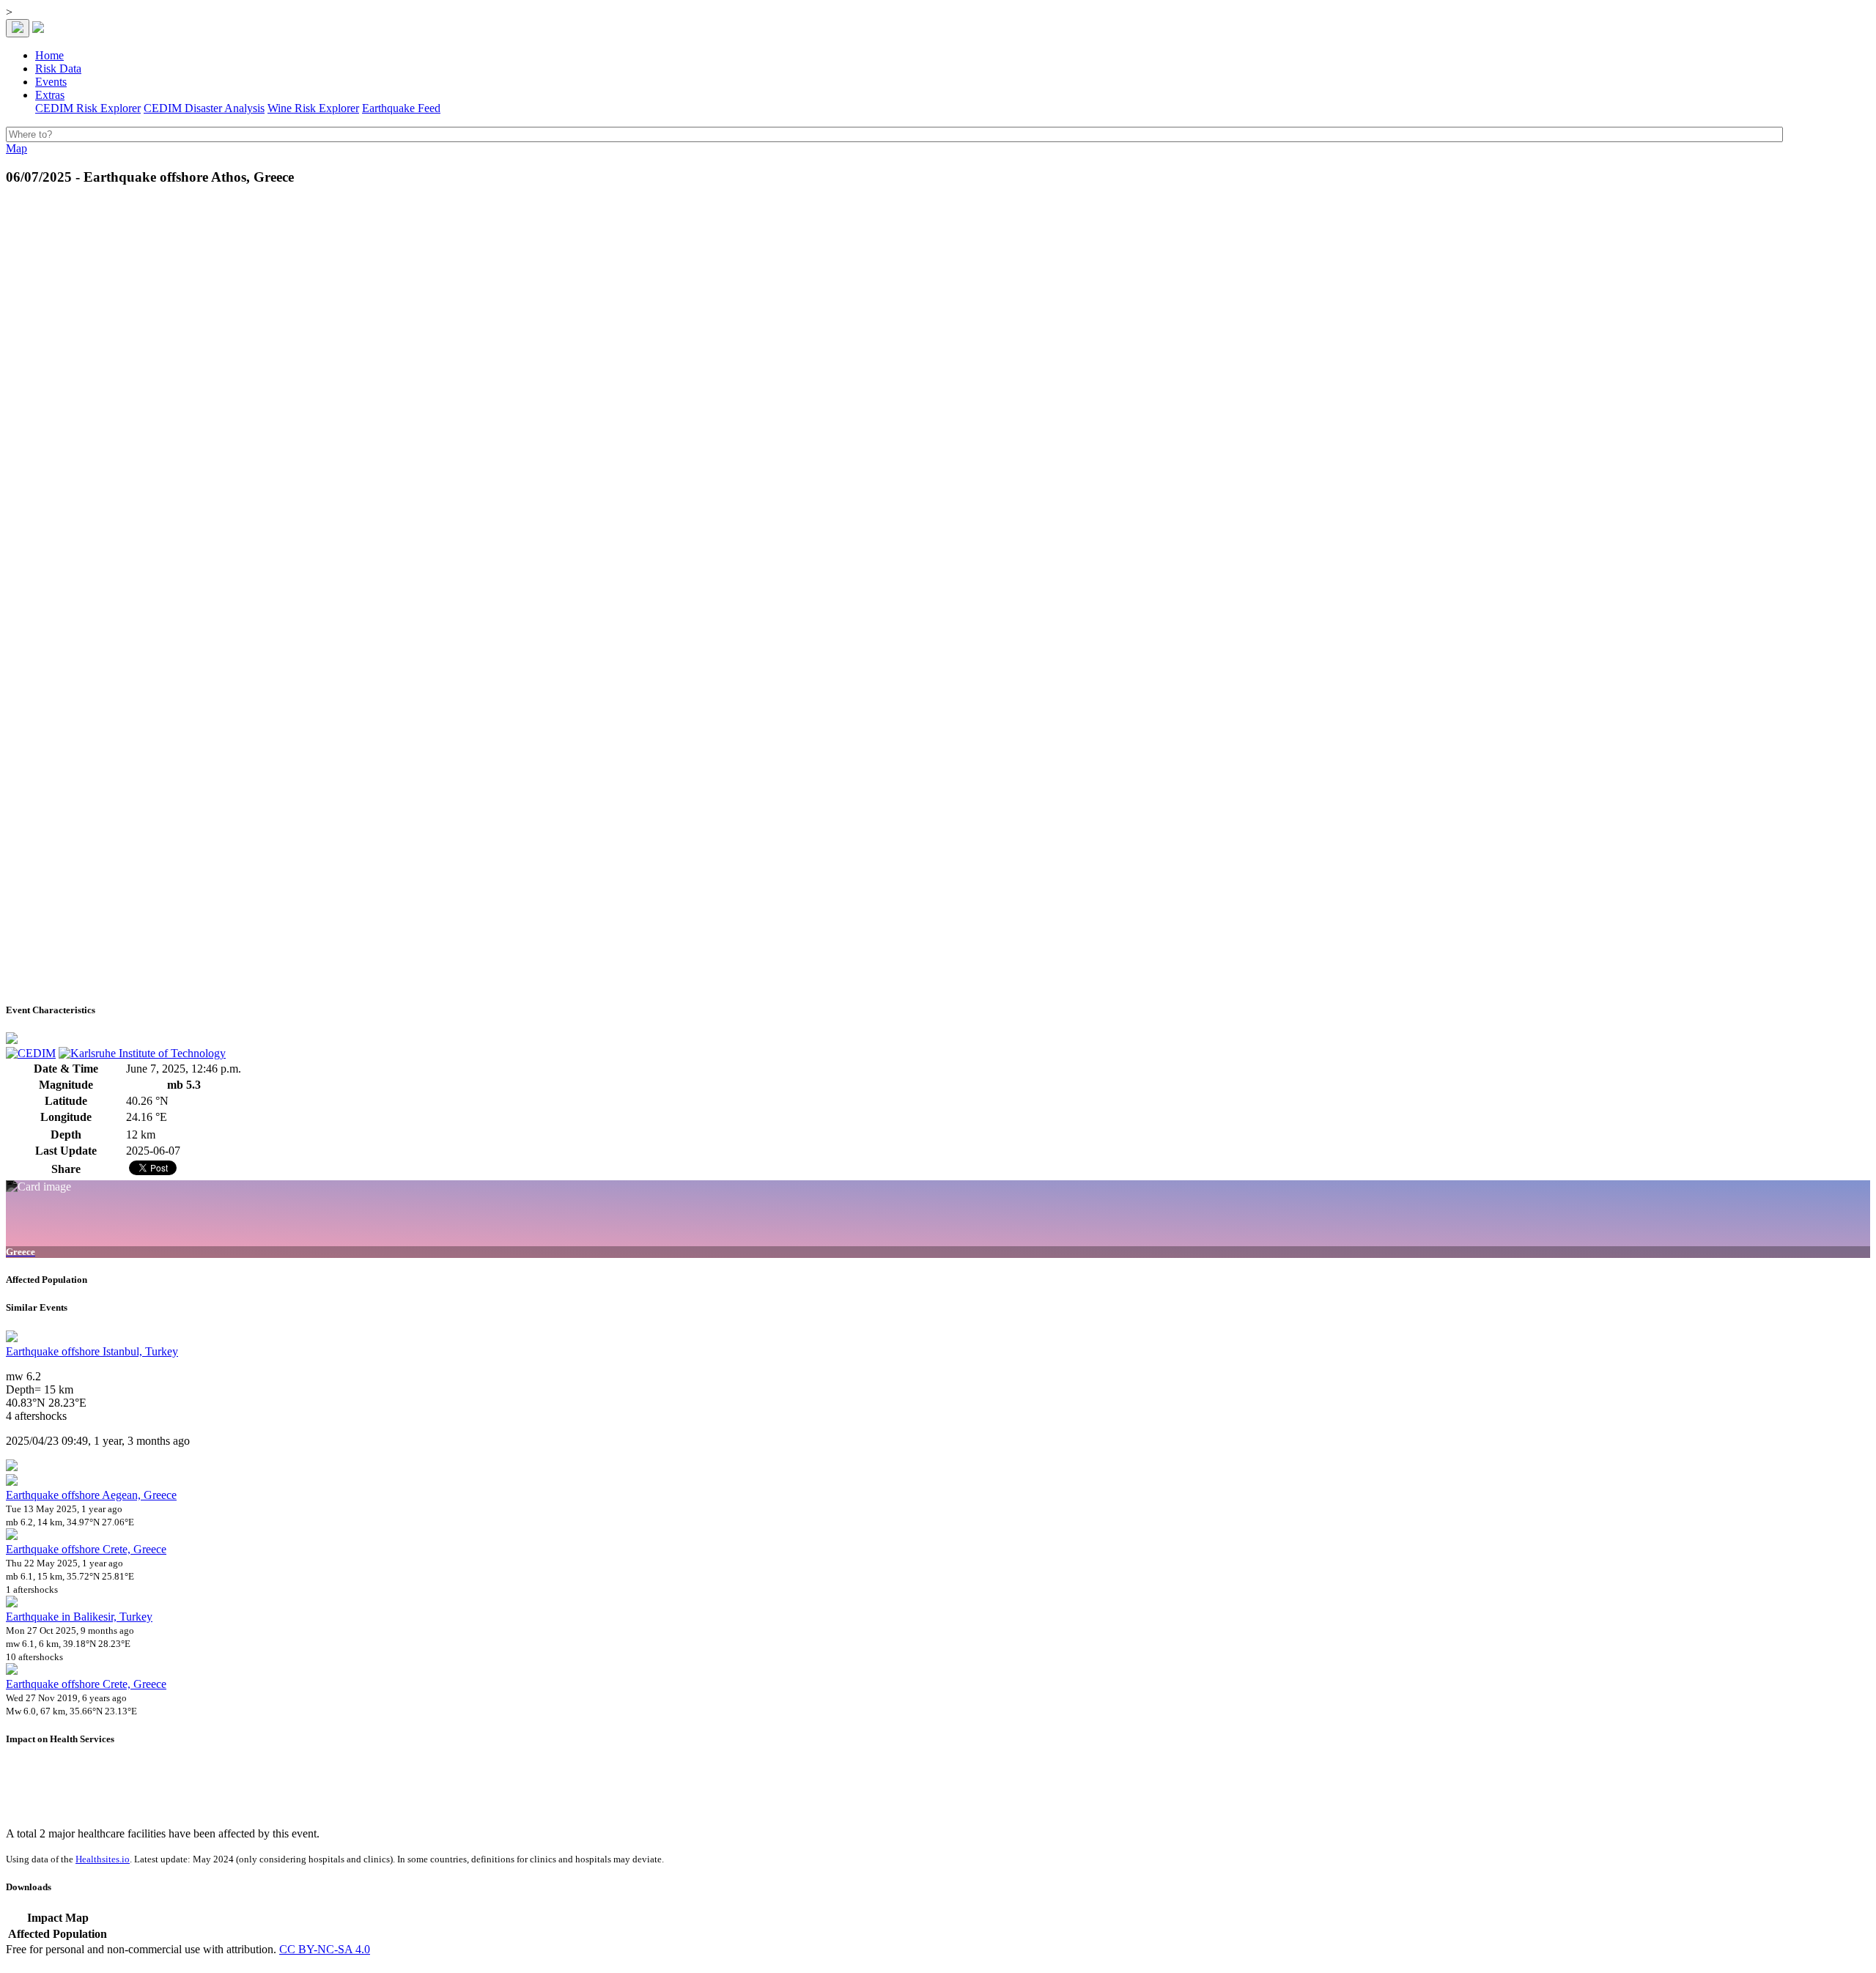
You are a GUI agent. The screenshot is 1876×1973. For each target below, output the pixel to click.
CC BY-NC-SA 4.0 (325, 1949)
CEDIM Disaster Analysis (204, 108)
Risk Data (58, 69)
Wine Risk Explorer (313, 108)
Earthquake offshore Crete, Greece (86, 1549)
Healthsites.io (103, 1859)
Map (16, 148)
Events (51, 82)
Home (49, 55)
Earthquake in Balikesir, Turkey (79, 1617)
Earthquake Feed (401, 108)
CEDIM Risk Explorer (88, 108)
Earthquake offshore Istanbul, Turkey (92, 1351)
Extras (50, 95)
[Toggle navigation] (18, 28)
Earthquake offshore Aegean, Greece (91, 1495)
